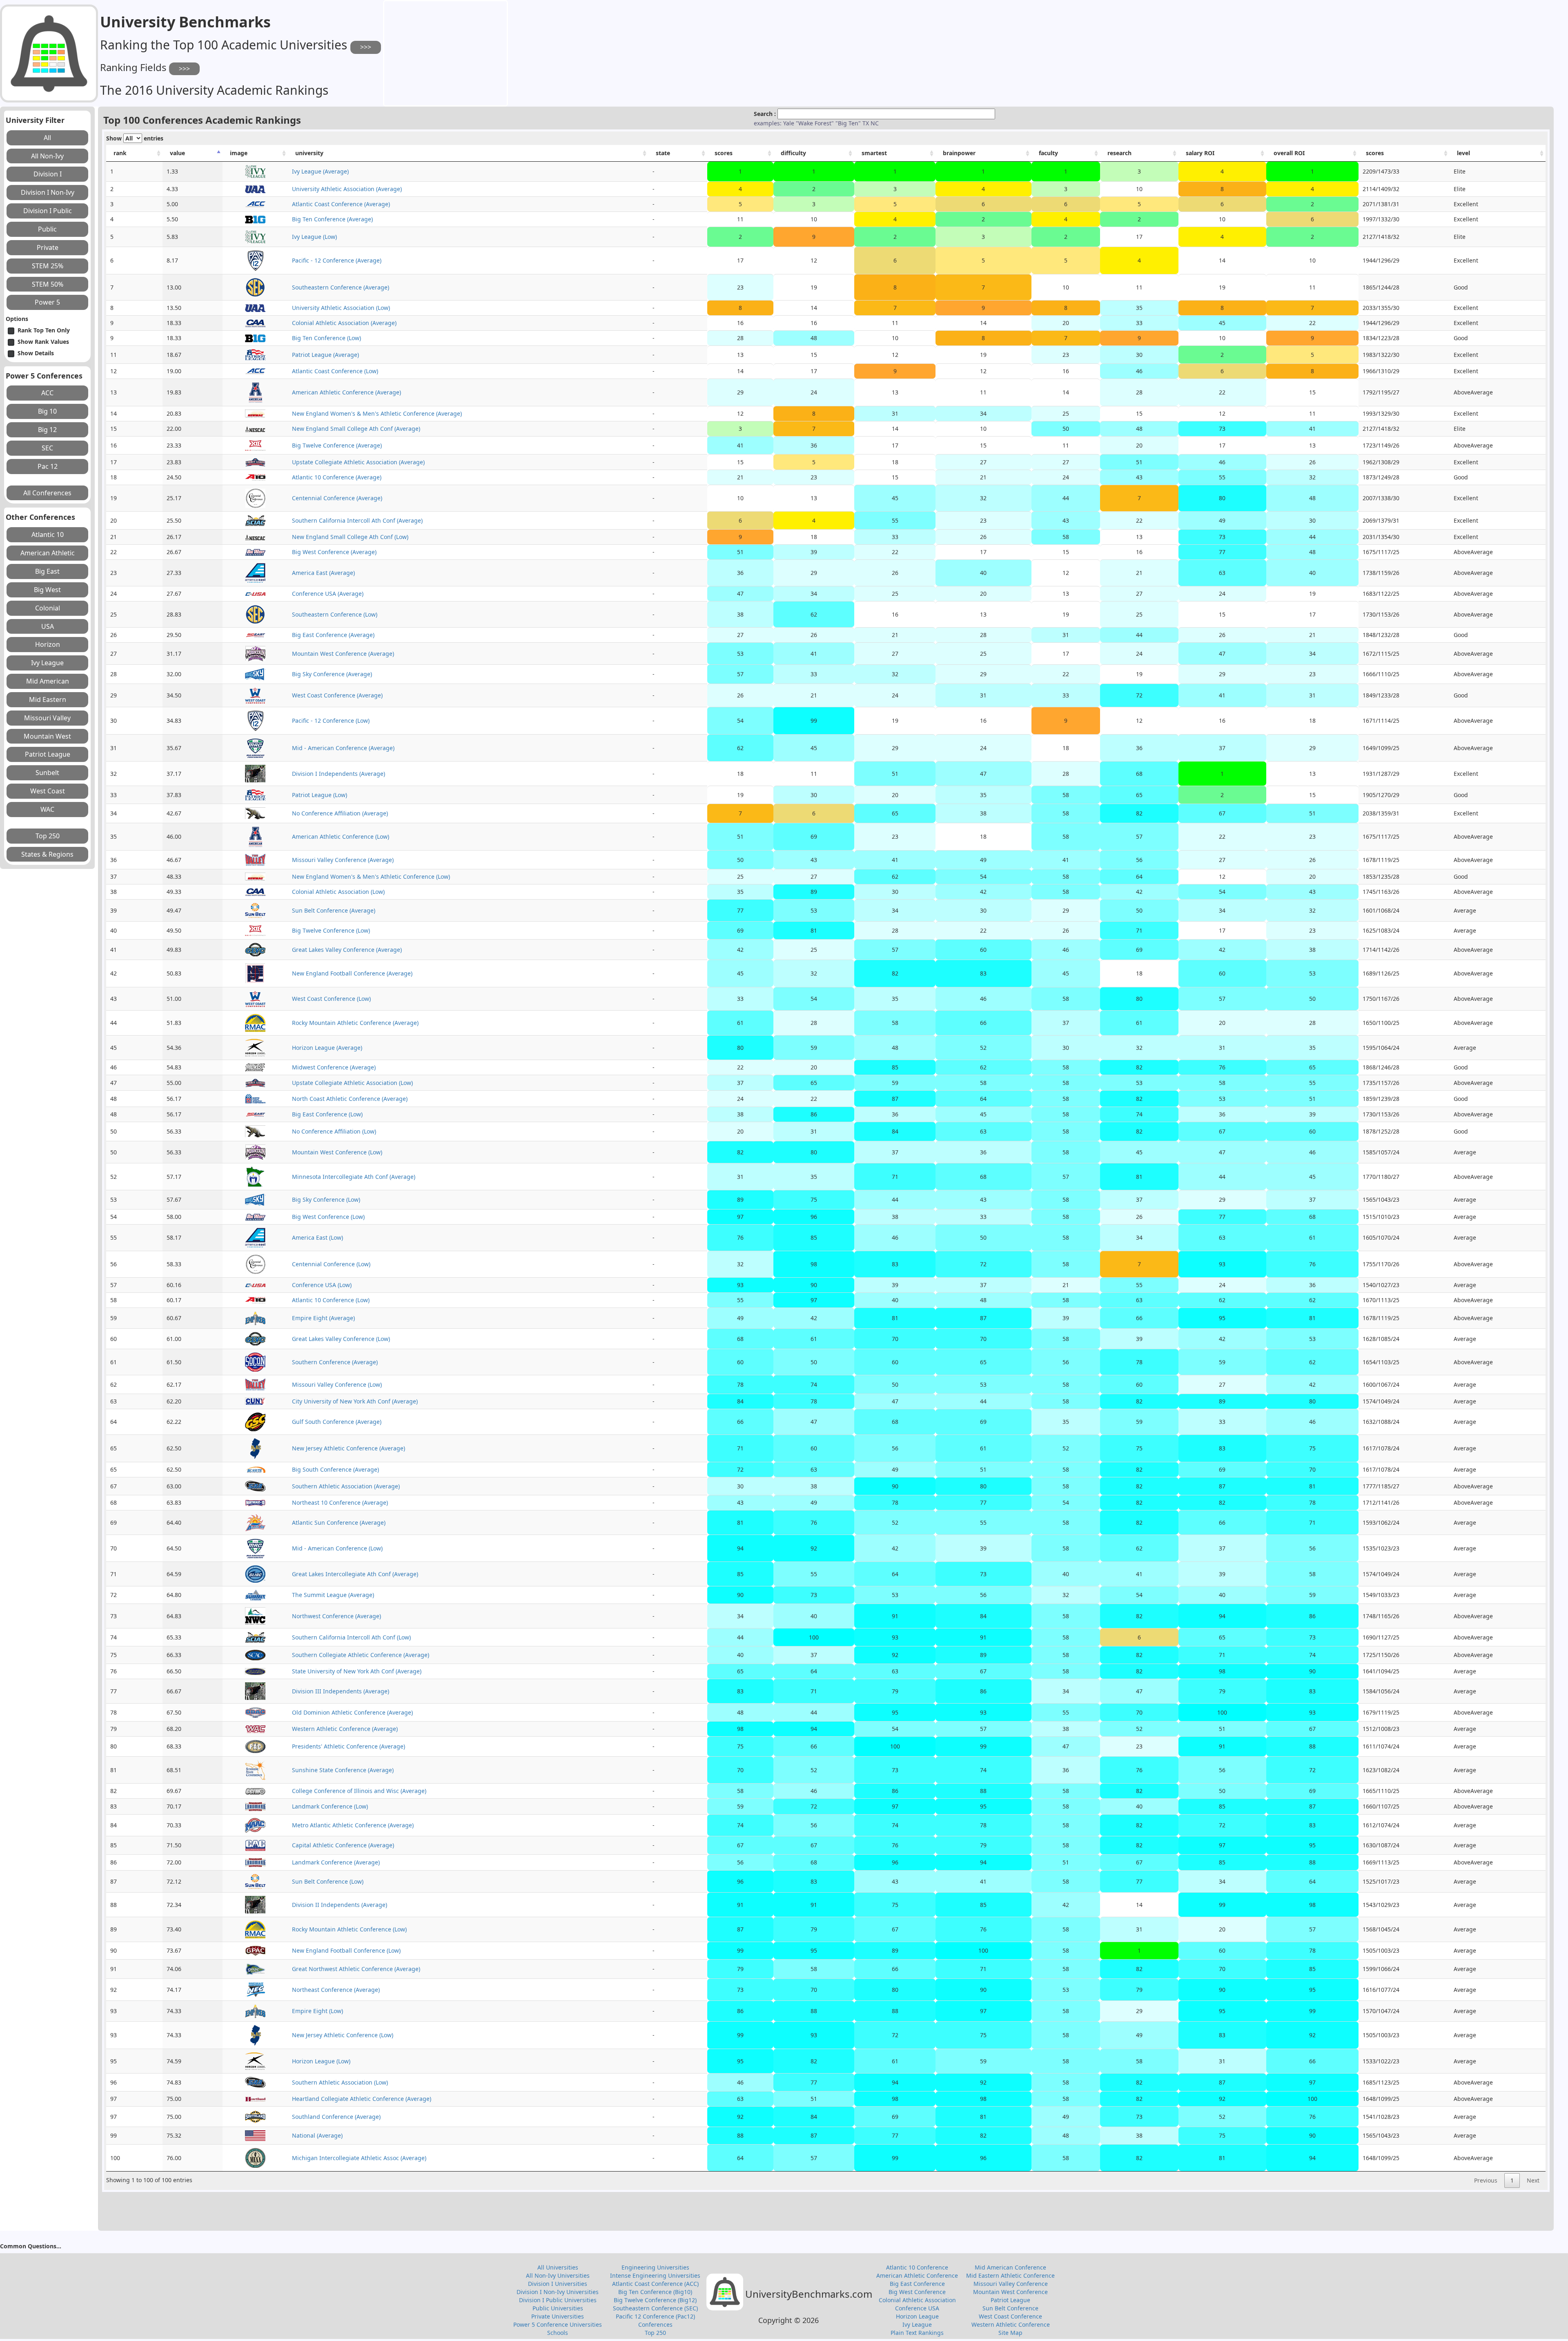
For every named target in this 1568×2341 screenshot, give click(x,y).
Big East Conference (917, 2284)
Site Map (1010, 2333)
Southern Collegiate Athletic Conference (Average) (361, 1655)
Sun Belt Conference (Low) (328, 1881)
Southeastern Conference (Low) (335, 614)
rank (120, 153)
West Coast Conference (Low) (331, 999)
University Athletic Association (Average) (347, 189)
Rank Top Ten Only (44, 330)
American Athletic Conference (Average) (346, 392)
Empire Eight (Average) (323, 1318)
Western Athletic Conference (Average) (345, 1729)
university (309, 153)
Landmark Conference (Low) (330, 1806)
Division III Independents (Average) (341, 1691)
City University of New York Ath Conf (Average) (355, 1401)
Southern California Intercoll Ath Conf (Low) (351, 1637)
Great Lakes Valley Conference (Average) (347, 950)
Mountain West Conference (1010, 2292)
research (1119, 153)
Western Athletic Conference (1011, 2324)
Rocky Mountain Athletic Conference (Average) (355, 1023)
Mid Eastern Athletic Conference (1010, 2275)
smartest (874, 153)
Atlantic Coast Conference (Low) (335, 371)
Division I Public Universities (558, 2300)
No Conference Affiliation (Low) (334, 1131)
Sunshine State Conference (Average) (343, 1770)
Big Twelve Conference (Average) (337, 445)
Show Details (36, 353)
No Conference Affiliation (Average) (340, 813)
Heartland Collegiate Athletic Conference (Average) (362, 2099)
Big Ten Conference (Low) (326, 338)
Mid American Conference (1010, 2267)
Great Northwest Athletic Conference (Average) (356, 1969)
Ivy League (917, 2324)
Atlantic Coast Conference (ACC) (655, 2284)
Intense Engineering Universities (655, 2275)
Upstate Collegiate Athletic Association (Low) (352, 1083)
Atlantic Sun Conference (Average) (339, 1522)
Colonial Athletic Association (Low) (338, 892)
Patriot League (1010, 2300)
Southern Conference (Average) (335, 1362)
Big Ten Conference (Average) (332, 219)
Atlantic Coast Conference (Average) (341, 204)
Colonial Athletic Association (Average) (344, 323)
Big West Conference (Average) (334, 552)
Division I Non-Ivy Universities (558, 2292)
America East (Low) (317, 1237)
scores (724, 153)
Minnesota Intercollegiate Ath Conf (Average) (354, 1177)
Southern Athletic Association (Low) (340, 2082)
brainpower (959, 153)
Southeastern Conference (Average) (341, 287)
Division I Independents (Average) (339, 774)
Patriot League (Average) (325, 355)
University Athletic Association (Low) (341, 308)
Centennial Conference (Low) (331, 1264)
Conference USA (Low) (322, 1285)
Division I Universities (558, 2284)
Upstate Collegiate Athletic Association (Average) (358, 462)
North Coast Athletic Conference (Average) (350, 1099)
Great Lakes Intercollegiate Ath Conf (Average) (355, 1574)
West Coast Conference (1010, 2316)
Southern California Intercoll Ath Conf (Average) (357, 520)
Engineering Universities (655, 2267)
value (177, 153)
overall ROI (1289, 153)
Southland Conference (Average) (336, 2117)
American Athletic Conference (917, 2275)
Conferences (655, 2324)
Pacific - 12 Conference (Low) (331, 721)
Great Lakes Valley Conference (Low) (341, 1339)
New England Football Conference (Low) (346, 1950)
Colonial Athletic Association (917, 2300)
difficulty (793, 153)
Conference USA (917, 2308)
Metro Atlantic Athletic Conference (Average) (353, 1825)
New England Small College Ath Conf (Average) (356, 429)
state (663, 153)
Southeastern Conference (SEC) (655, 2308)
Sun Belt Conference (1010, 2308)
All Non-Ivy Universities (558, 2275)
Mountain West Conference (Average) (343, 654)
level (1463, 153)
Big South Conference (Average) (335, 1469)
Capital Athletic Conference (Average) (343, 1845)
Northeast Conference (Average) (336, 1990)
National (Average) (317, 2135)
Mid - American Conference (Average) (343, 748)
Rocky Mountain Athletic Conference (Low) (349, 1929)
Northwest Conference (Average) (336, 1616)
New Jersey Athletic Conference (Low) (343, 2035)
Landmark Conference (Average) (336, 1862)
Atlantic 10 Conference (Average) (337, 477)
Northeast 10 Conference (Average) (340, 1502)
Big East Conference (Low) (327, 1114)
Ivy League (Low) (314, 237)
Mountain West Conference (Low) (337, 1152)
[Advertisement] (445, 52)
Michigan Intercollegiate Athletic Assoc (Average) (359, 2158)
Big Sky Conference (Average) (332, 674)
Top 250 (655, 2333)
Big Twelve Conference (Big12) (655, 2300)
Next (1533, 2180)
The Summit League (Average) (333, 1595)
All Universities (558, 2267)
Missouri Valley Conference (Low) (337, 1384)
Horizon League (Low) (321, 2061)
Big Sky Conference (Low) (326, 1199)
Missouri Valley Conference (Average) (343, 860)
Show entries (135, 138)
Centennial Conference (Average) (337, 498)
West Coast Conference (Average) (337, 695)
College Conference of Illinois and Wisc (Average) (359, 1791)
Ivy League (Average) (320, 171)
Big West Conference (917, 2292)
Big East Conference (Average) (333, 635)
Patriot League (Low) (320, 795)
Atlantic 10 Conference (917, 2267)
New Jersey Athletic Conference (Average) (349, 1448)
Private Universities (558, 2316)
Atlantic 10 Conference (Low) (331, 1300)
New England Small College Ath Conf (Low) (350, 537)
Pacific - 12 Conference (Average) (337, 260)
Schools (558, 2333)
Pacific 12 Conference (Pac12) (655, 2316)
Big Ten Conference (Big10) (655, 2292)
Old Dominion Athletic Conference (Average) (352, 1712)
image (239, 153)
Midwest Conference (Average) (334, 1067)
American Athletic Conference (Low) (341, 836)
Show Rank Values (43, 342)
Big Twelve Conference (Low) (331, 930)
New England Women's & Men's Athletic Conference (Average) (377, 413)
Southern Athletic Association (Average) (346, 1486)
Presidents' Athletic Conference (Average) (349, 1746)
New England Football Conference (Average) (352, 973)
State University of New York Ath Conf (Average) (357, 1671)
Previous (1486, 2180)
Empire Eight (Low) (317, 2011)
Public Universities (558, 2308)
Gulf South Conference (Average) (337, 1422)
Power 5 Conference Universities (558, 2324)
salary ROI (1200, 153)
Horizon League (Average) (327, 1048)
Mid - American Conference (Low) (337, 1548)
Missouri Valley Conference (1011, 2284)
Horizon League (917, 2316)
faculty (1048, 153)
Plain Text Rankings (917, 2333)
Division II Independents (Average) (340, 1905)
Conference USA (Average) (328, 594)
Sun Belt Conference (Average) (334, 910)
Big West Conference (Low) (328, 1217)
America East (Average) (323, 573)
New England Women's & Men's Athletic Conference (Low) (371, 876)
